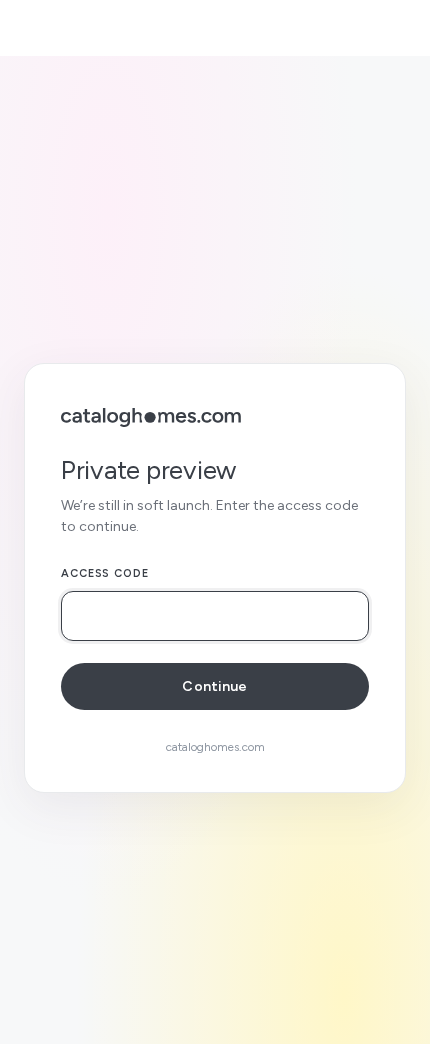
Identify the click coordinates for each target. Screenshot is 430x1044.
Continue (214, 686)
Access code (105, 573)
